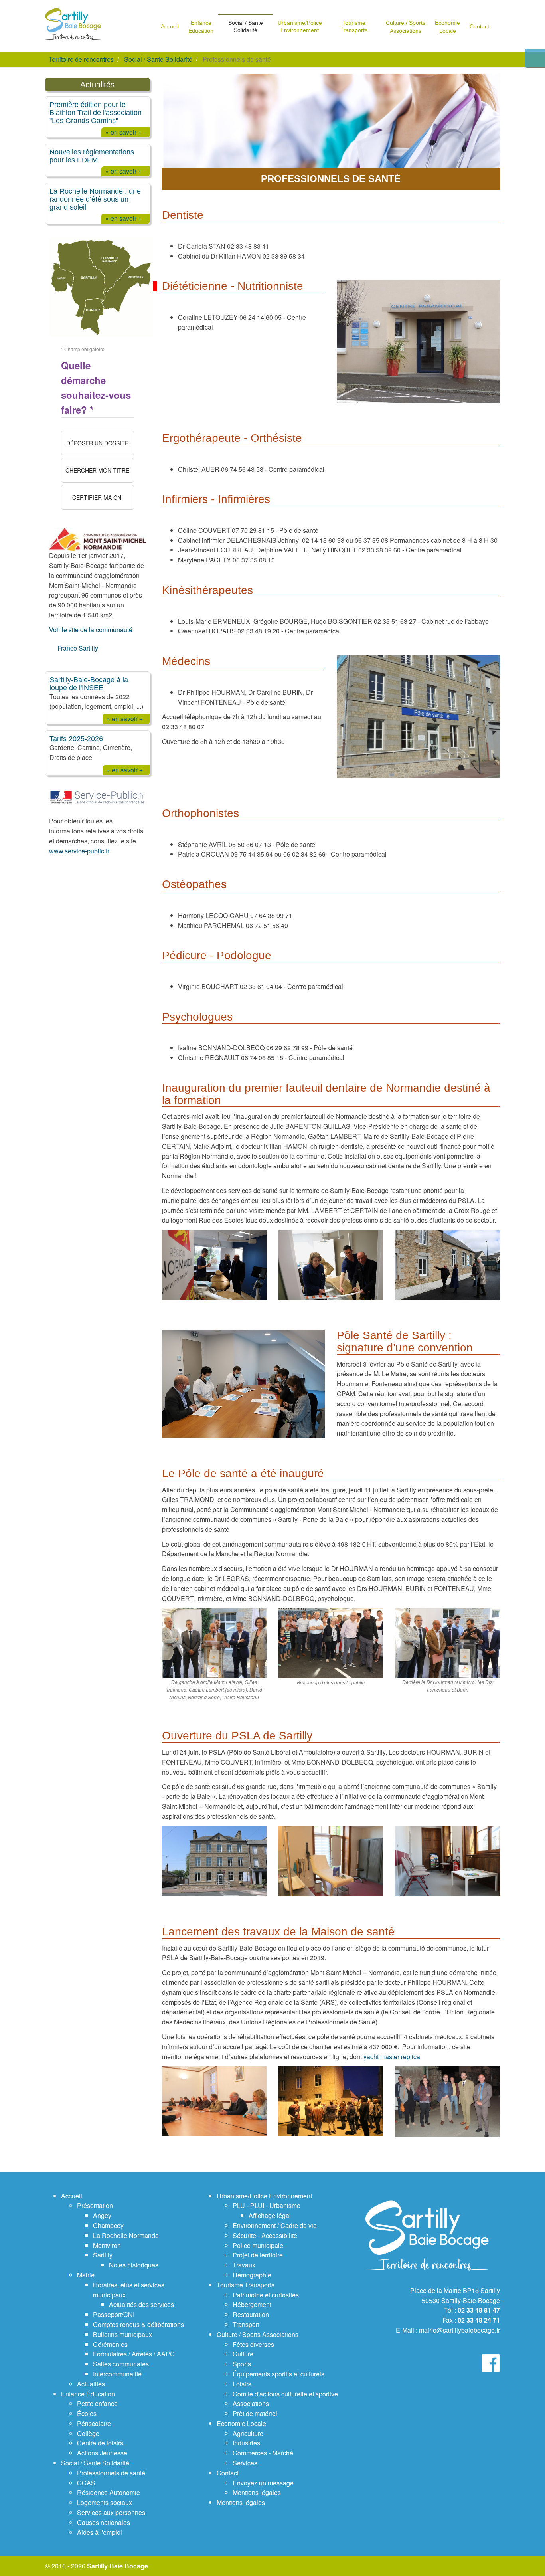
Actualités (91, 2384)
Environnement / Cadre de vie (275, 2225)
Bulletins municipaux (122, 2334)
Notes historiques (134, 2265)
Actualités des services (141, 2304)
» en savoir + (123, 132)
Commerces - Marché (263, 2453)
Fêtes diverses (253, 2344)
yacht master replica (392, 2057)
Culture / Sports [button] (406, 27)
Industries (246, 2443)
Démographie (252, 2275)
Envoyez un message (263, 2483)
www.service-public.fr (79, 851)
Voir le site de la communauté (91, 630)
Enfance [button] (201, 27)
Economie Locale (241, 2423)
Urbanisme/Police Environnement (264, 2196)
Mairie (86, 2275)
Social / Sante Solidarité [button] (246, 26)
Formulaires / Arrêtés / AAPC (134, 2354)
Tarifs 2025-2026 (76, 739)
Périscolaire (94, 2423)
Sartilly (103, 2255)
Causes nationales (104, 2522)
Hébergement (252, 2304)
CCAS (86, 2483)
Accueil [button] (170, 26)
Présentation (95, 2205)
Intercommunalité (117, 2374)
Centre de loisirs (100, 2443)
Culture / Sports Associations (258, 2334)
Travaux (244, 2265)
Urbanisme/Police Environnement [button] (300, 26)
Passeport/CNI (114, 2314)
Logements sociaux (105, 2502)
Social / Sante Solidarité (158, 59)
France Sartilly (78, 648)
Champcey (108, 2225)
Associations (251, 2403)
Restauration (251, 2314)
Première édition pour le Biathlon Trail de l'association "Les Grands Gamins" (96, 112)
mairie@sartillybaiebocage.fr (459, 2330)
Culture (243, 2354)
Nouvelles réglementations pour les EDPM (92, 156)
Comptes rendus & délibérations (138, 2324)
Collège (88, 2433)
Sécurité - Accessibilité (265, 2235)
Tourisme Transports (246, 2285)
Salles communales (121, 2364)
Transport (246, 2324)
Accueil (72, 2196)
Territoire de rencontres (81, 59)
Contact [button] (479, 26)
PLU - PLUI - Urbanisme (267, 2205)
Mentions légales (257, 2492)
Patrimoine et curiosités (266, 2295)
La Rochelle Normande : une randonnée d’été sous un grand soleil (95, 199)
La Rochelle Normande (126, 2235)
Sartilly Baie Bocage (117, 2566)
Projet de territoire (258, 2255)
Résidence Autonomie (109, 2492)
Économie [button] (447, 27)
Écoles (87, 2413)
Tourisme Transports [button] (354, 26)
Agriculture (248, 2433)
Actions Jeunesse (102, 2453)
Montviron (107, 2245)
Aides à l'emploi (100, 2532)
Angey (102, 2215)
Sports (242, 2364)
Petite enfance (97, 2403)
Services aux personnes (111, 2512)
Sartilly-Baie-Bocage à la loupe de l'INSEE (89, 684)
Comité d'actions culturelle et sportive (285, 2394)
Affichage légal (270, 2215)
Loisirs (242, 2384)
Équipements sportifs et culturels (278, 2374)
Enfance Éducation (88, 2394)
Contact (228, 2473)
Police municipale (258, 2245)
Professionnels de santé (111, 2473)
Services (245, 2463)
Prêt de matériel (255, 2413)
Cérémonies (110, 2344)
